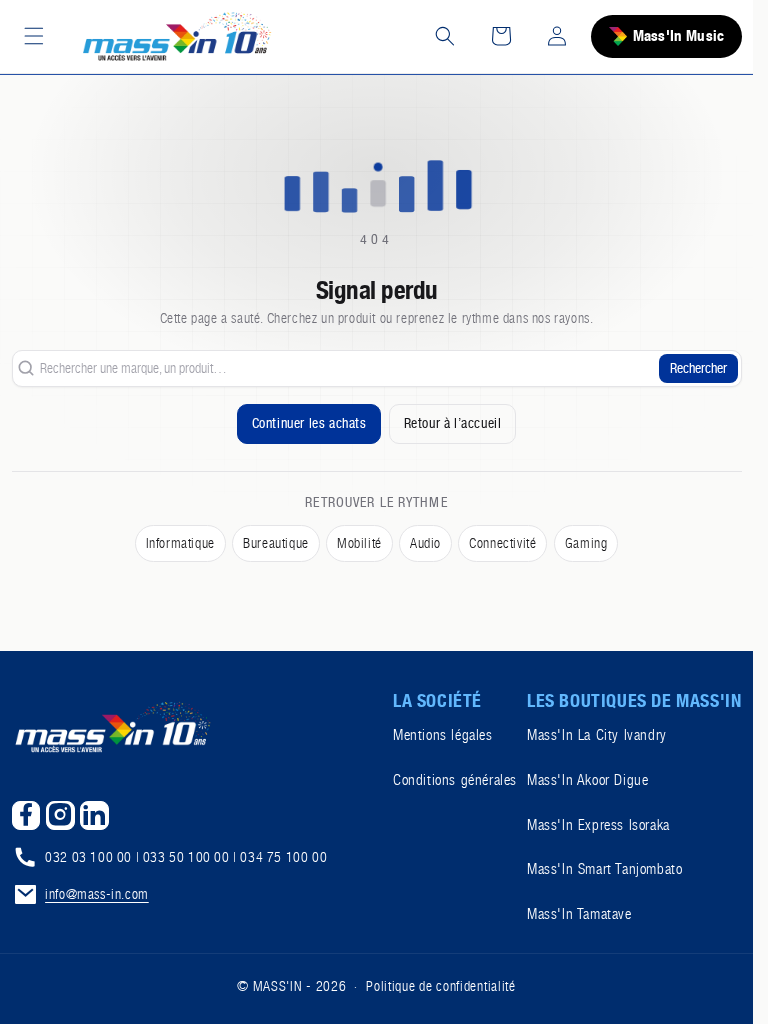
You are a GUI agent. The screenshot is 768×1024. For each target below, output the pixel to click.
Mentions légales (443, 735)
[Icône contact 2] (60, 815)
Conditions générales (455, 780)
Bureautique (276, 543)
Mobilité (359, 543)
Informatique (180, 543)
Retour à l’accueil (453, 423)
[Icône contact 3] (94, 815)
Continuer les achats (309, 423)
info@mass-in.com (97, 894)
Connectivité (502, 543)
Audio (425, 543)
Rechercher (698, 368)
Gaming (586, 543)
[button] (34, 36)
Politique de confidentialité (441, 986)
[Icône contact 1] (26, 815)
